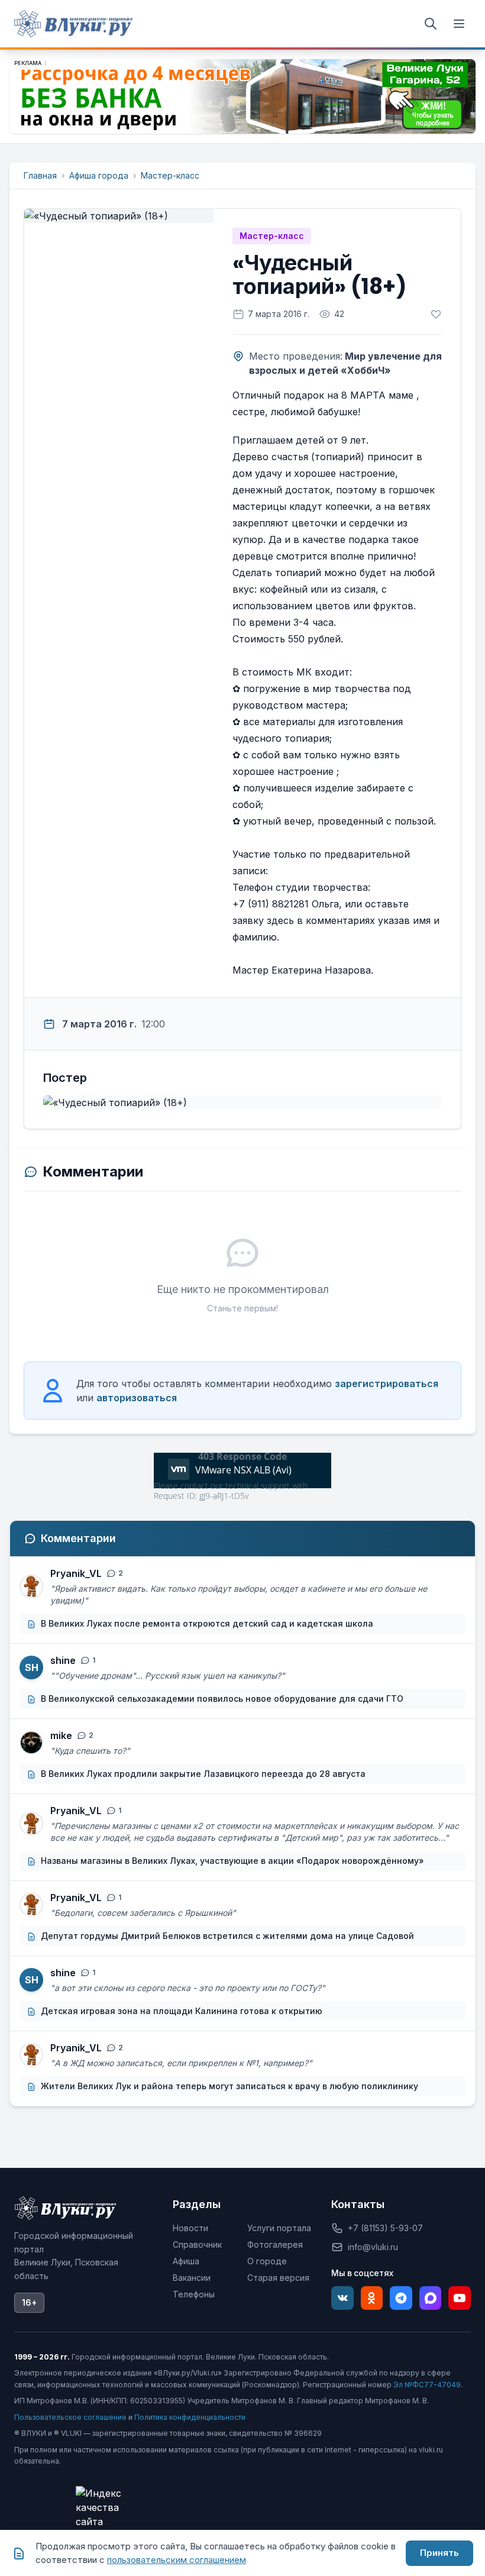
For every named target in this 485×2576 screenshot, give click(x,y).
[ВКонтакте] (342, 2298)
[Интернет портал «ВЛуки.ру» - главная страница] (73, 24)
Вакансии (192, 2278)
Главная (40, 175)
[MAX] (431, 2298)
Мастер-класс (170, 175)
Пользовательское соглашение (70, 2417)
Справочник (197, 2244)
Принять (439, 2553)
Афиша (186, 2261)
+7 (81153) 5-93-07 (385, 2228)
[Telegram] (401, 2298)
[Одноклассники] (372, 2298)
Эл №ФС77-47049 (427, 2385)
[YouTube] (460, 2298)
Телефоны (194, 2294)
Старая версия (278, 2278)
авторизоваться (137, 1398)
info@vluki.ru (373, 2247)
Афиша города (99, 175)
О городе (267, 2261)
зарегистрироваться (387, 1384)
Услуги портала (279, 2228)
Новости (190, 2228)
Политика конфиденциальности (190, 2417)
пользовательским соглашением (177, 2560)
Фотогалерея (275, 2244)
